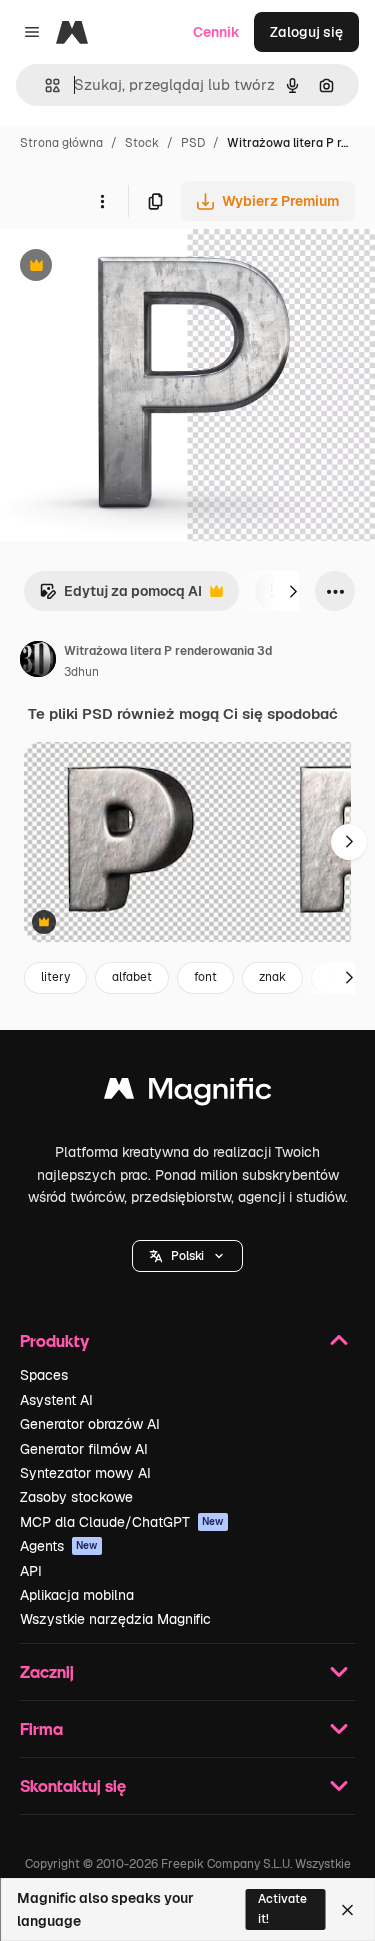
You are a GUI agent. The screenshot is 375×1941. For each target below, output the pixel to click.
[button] (187, 1256)
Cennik (216, 32)
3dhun (81, 672)
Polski (187, 1256)
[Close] (347, 1910)
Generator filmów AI (84, 1449)
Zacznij (47, 1671)
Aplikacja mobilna (77, 1595)
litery (55, 977)
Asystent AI (56, 1400)
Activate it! (282, 1908)
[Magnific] (188, 1093)
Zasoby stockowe (76, 1497)
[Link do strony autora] (38, 662)
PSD (193, 143)
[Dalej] (293, 591)
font (205, 977)
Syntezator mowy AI (85, 1473)
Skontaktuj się (73, 1785)
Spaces (44, 1375)
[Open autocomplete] (44, 85)
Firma (41, 1728)
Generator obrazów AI (90, 1424)
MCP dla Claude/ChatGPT (122, 1522)
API (31, 1571)
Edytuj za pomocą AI (120, 596)
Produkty (54, 1340)
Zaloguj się (306, 32)
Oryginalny (138, 267)
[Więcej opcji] (102, 201)
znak (272, 977)
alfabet (132, 977)
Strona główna (61, 143)
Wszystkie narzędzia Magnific (115, 1619)
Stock (142, 143)
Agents (59, 1546)
